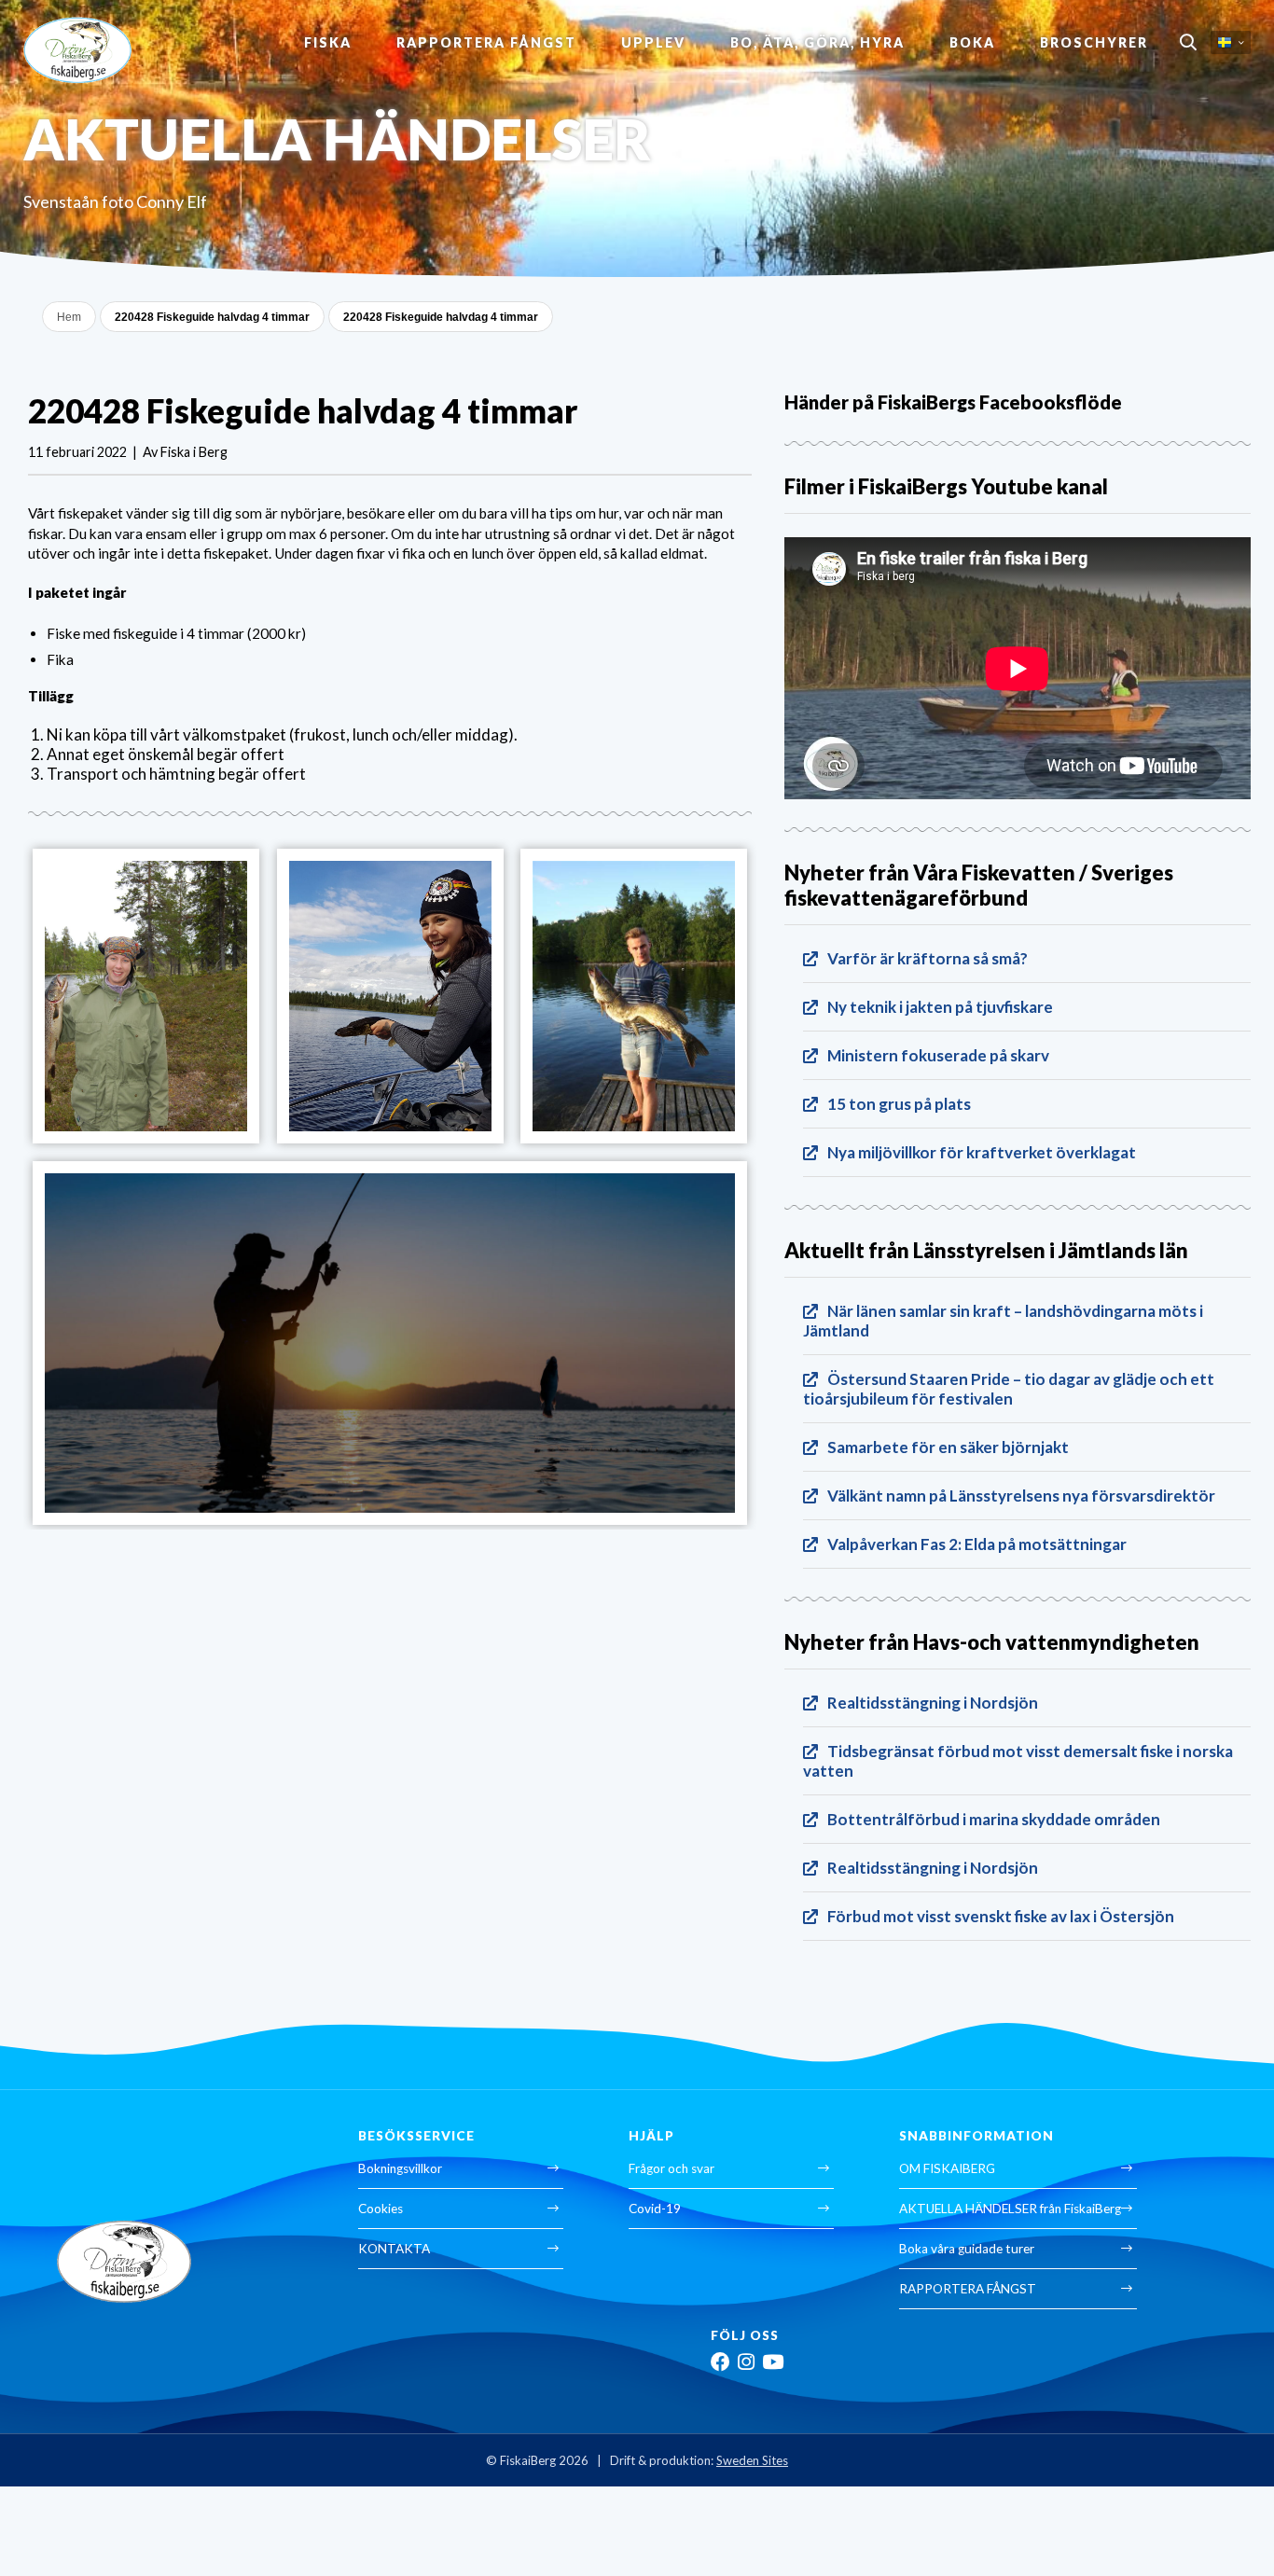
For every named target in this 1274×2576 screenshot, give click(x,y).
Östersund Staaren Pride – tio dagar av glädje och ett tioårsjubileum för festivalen (1009, 1389)
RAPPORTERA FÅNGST (486, 42)
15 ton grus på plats (899, 1104)
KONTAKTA (394, 2249)
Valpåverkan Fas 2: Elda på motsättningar (977, 1544)
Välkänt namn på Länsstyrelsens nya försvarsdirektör (1021, 1496)
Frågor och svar (672, 2168)
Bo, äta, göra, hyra (817, 42)
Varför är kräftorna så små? (928, 958)
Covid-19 (655, 2209)
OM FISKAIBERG (947, 2168)
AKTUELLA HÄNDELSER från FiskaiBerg (1010, 2209)
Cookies (381, 2209)
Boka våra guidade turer (967, 2249)
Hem (69, 317)
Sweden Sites (752, 2460)
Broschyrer (1094, 42)
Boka (972, 42)
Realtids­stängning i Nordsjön (933, 1703)
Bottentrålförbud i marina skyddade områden (994, 1819)
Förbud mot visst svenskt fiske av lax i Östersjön (1001, 1916)
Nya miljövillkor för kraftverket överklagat (982, 1152)
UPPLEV (653, 42)
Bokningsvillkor (400, 2168)
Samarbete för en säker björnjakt (948, 1447)
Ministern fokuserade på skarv (938, 1055)
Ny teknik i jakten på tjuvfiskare (940, 1007)
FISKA (328, 42)
